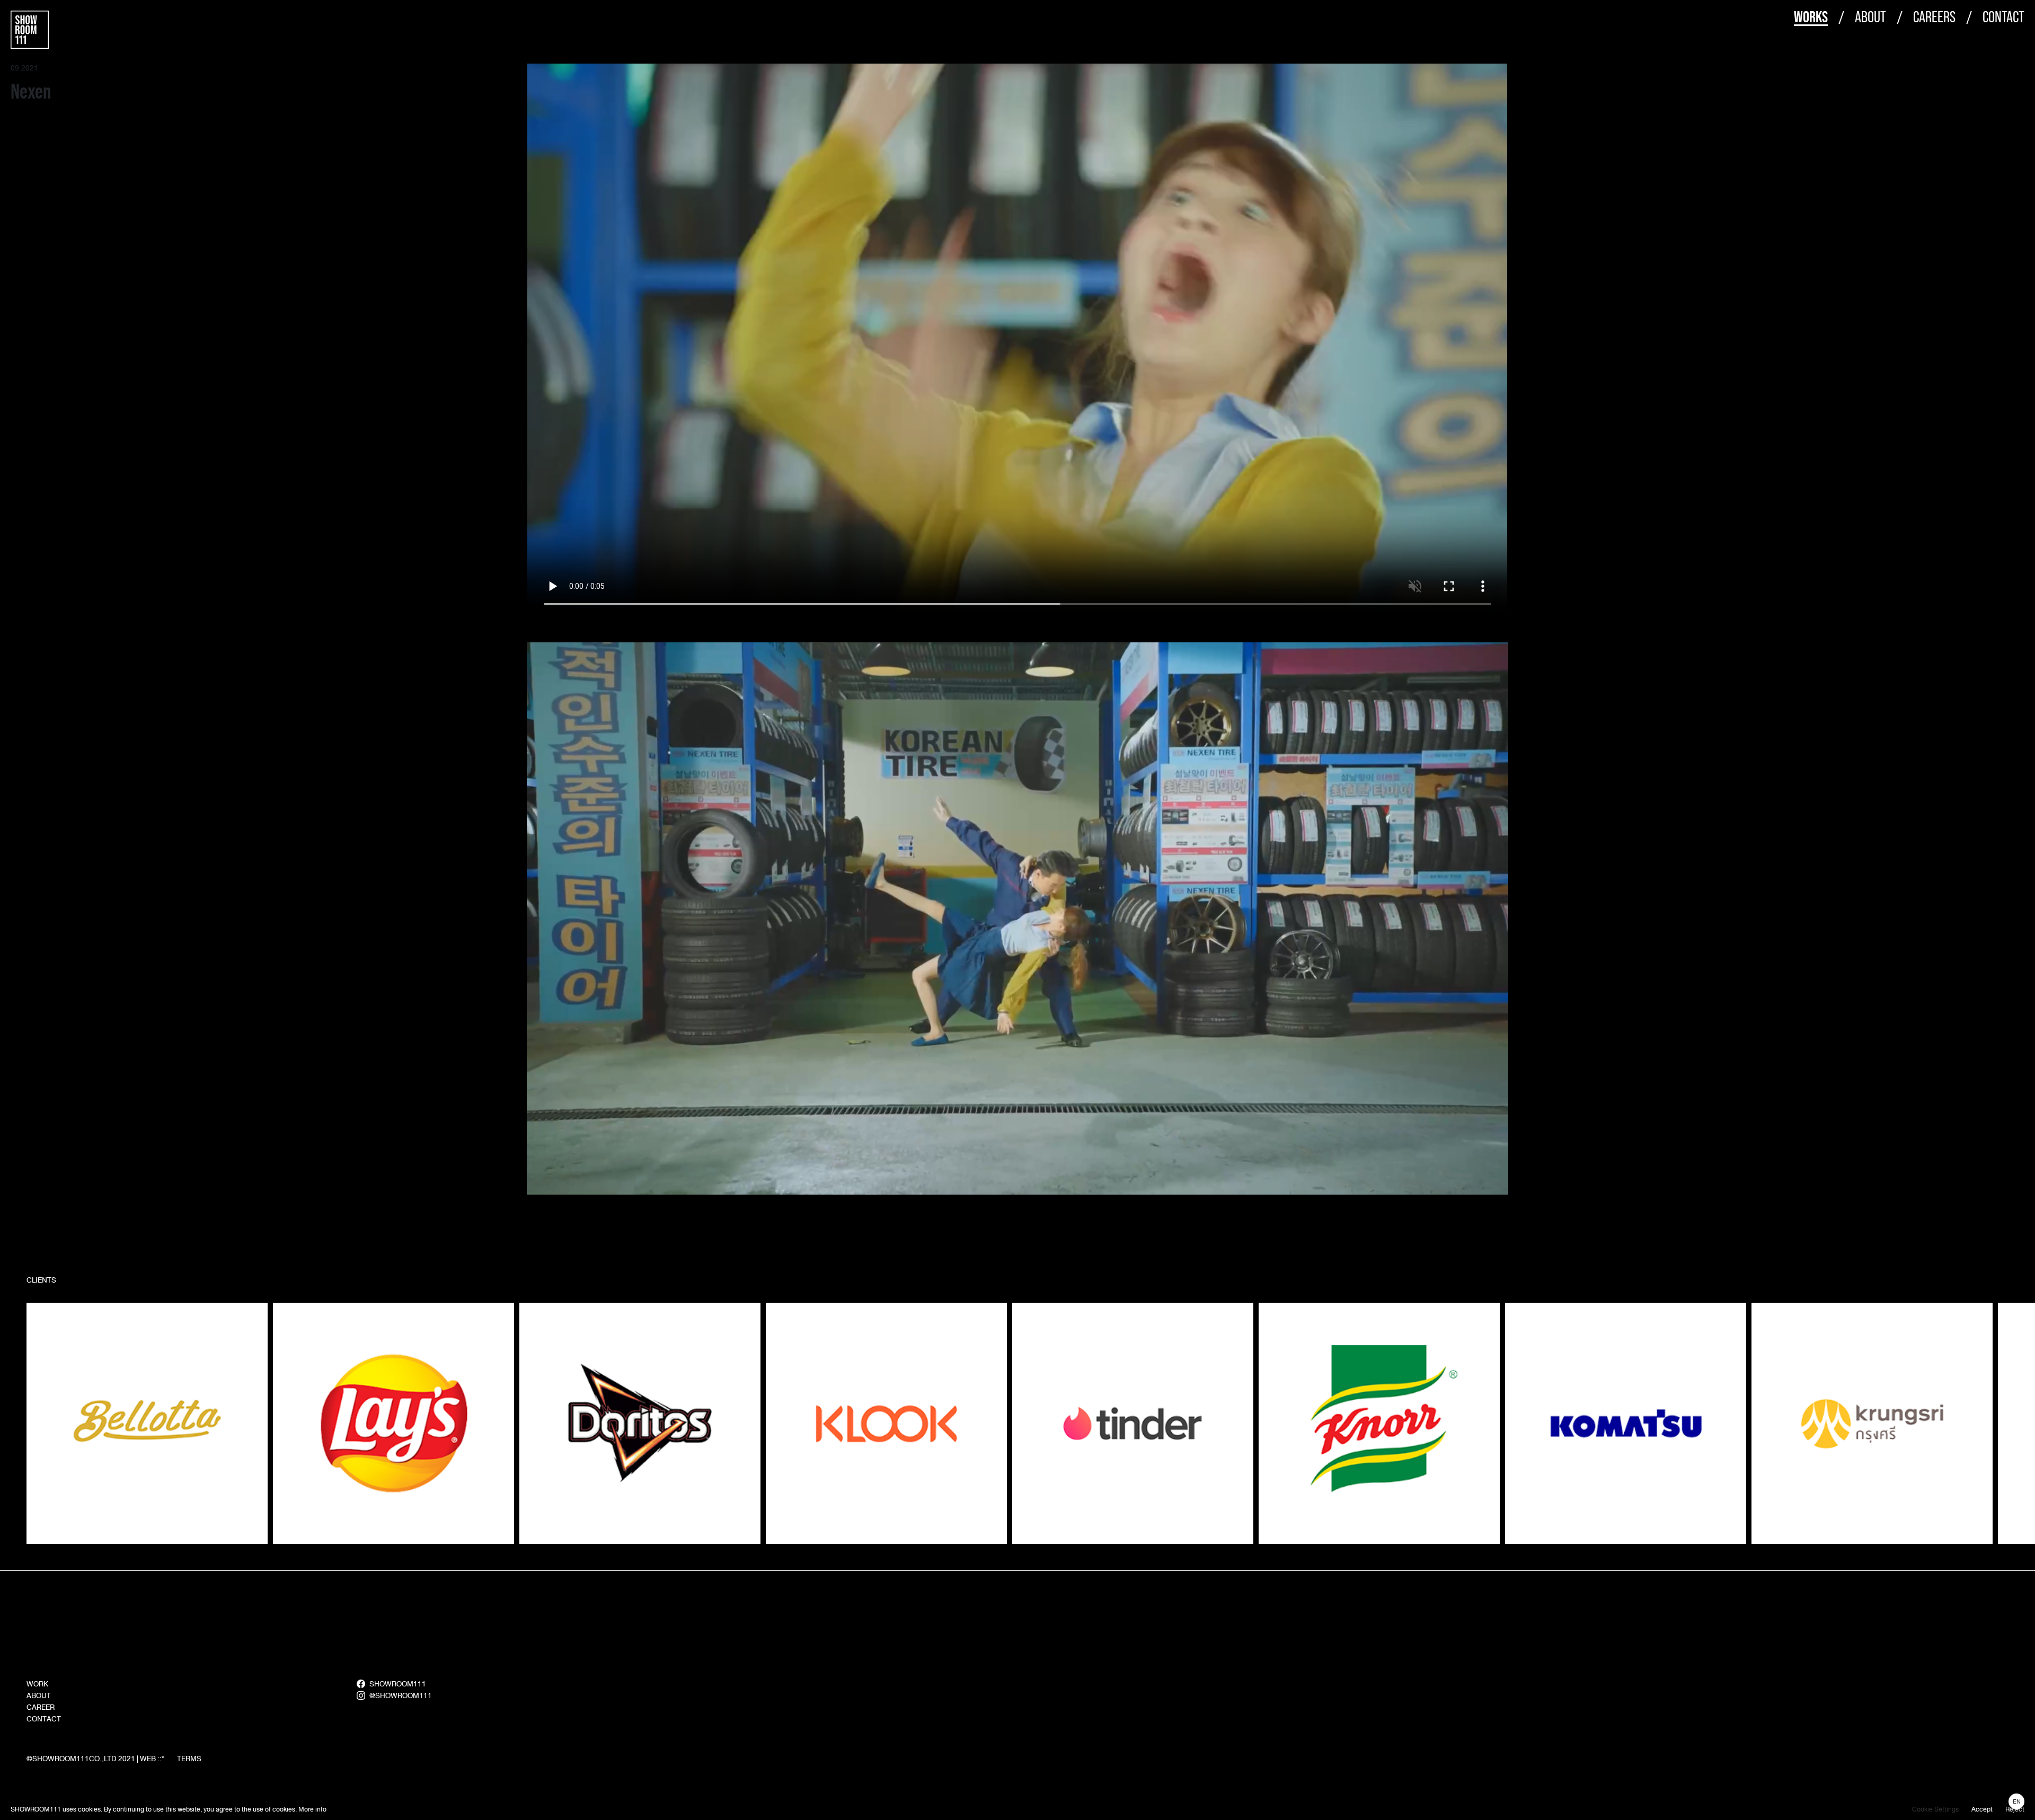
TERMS (189, 1759)
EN (2017, 1801)
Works (1811, 17)
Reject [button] (2015, 1809)
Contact (2003, 17)
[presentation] (2005, 1421)
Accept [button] (1982, 1809)
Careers (1934, 17)
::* (161, 1759)
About (1870, 17)
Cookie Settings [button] (1935, 1809)
